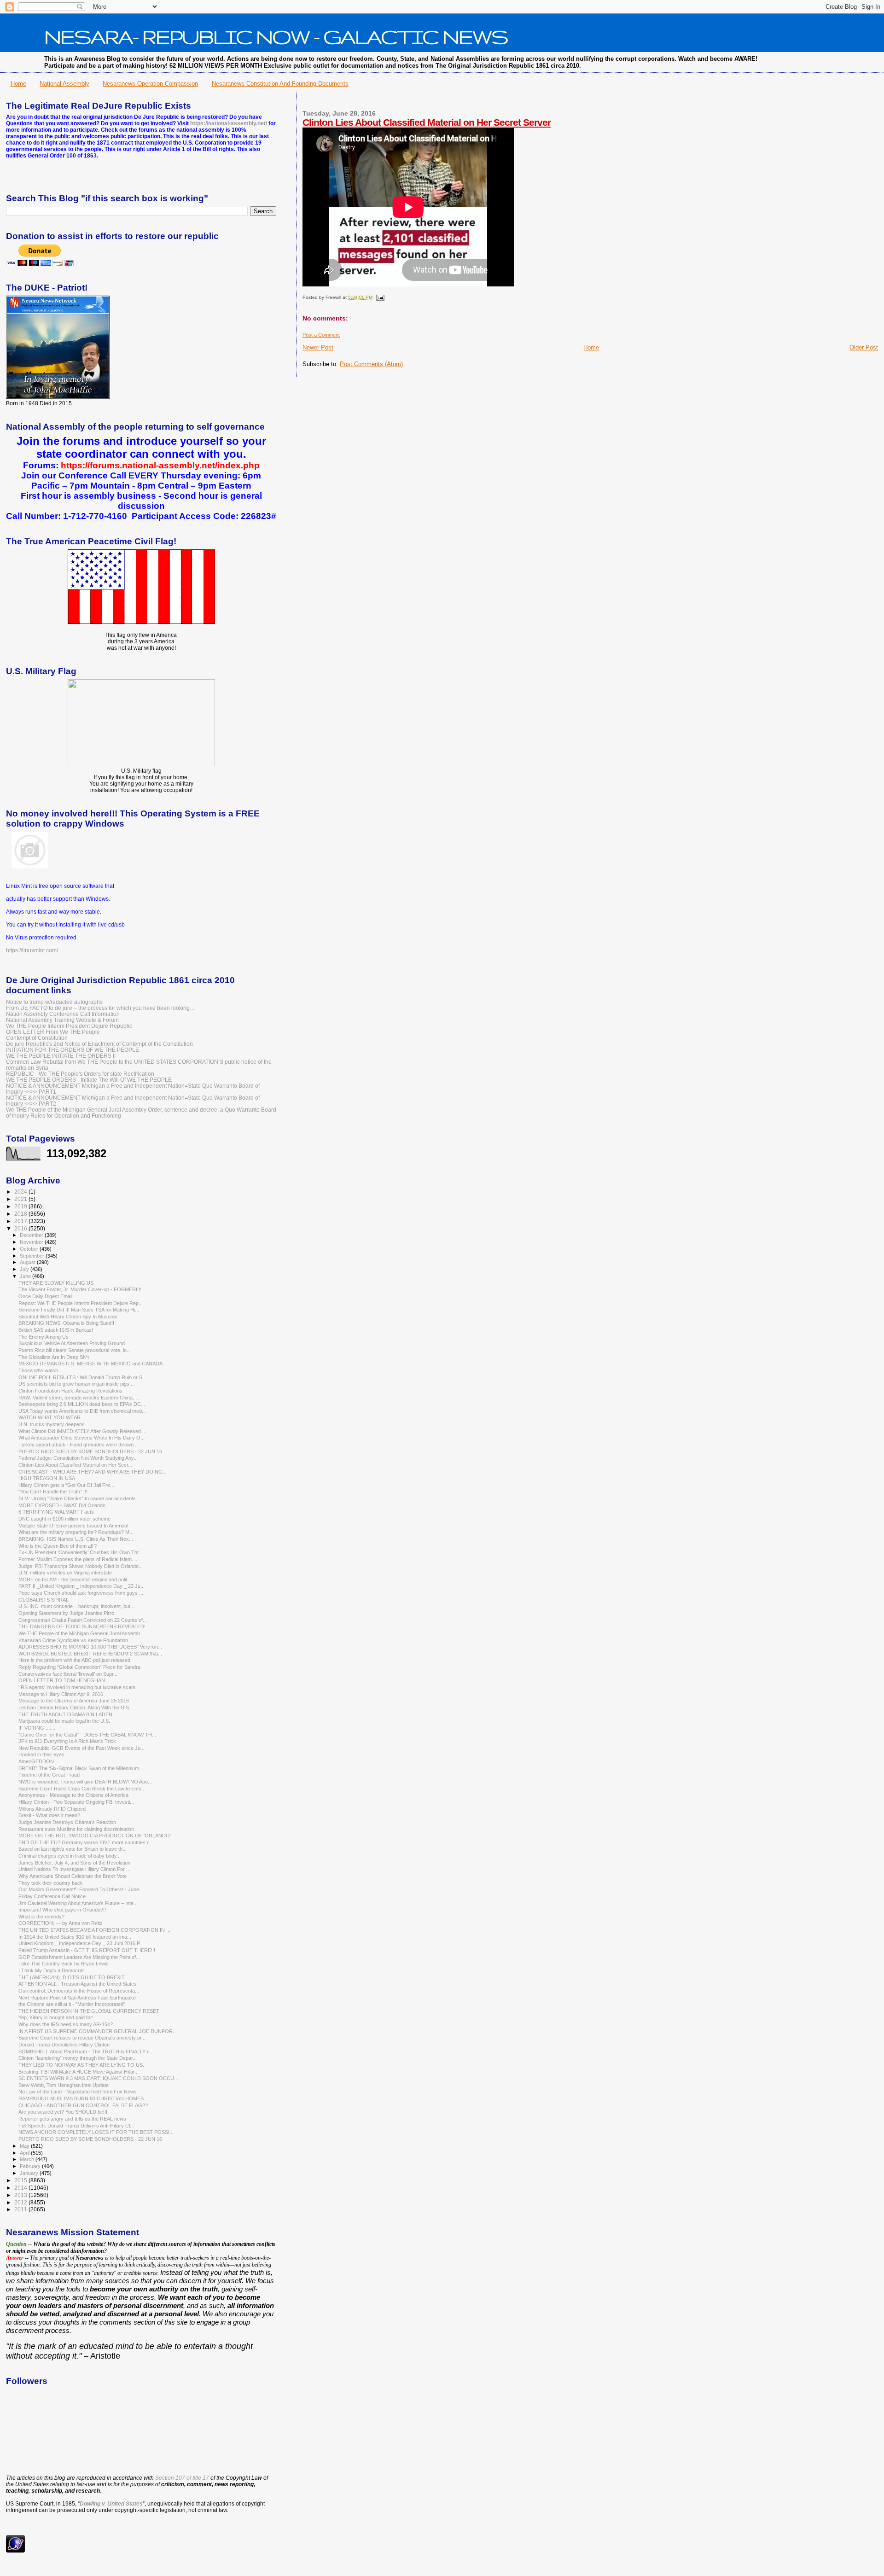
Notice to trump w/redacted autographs (54, 1002)
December (32, 1235)
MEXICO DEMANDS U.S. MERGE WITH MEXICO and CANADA (90, 1364)
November (32, 1242)
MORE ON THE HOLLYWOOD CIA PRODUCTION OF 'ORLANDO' (95, 1836)
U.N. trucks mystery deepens (52, 1424)
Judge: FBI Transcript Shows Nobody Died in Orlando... (81, 1566)
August (28, 1262)
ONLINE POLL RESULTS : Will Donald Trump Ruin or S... (82, 1377)
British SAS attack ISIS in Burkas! (56, 1330)
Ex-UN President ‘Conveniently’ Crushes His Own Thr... (81, 1552)
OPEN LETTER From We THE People (53, 1032)
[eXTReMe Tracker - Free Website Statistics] (15, 2551)
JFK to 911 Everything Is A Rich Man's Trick (67, 1741)
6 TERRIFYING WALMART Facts (56, 1512)
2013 (21, 2195)
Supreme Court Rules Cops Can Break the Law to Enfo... (82, 1789)
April (25, 2153)
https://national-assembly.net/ (229, 123)
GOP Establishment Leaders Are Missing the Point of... (79, 1957)
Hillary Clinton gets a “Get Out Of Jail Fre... (66, 1485)
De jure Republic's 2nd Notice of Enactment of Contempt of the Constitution (99, 1044)
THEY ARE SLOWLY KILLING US (56, 1283)
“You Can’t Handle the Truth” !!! (53, 1492)
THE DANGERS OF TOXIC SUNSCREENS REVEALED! (82, 1626)
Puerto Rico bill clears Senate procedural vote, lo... (75, 1350)
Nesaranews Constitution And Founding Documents (280, 84)
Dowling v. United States (111, 2504)
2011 (21, 2209)
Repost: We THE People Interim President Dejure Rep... (81, 1303)
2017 (21, 1221)
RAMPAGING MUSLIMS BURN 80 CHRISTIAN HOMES (81, 2098)
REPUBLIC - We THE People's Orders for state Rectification (80, 1074)
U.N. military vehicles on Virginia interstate (65, 1573)
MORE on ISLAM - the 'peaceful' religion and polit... (75, 1579)
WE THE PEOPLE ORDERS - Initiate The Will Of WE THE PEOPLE (89, 1080)
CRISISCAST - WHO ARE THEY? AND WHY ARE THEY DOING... (93, 1472)
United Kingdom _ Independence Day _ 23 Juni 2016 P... (81, 1943)
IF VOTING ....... (37, 1728)
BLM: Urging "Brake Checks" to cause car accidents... (79, 1498)
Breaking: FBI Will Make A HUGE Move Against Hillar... (79, 2072)
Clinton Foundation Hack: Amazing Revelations (70, 1391)
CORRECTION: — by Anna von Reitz (61, 1923)
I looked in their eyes (41, 1754)
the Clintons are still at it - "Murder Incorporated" (72, 2004)
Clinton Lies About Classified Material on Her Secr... (75, 1465)
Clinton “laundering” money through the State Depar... (78, 2058)
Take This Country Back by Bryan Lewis (64, 1964)
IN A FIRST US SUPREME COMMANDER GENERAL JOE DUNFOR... (98, 2031)
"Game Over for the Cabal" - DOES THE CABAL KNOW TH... (87, 1735)
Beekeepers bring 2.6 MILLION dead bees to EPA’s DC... (82, 1404)
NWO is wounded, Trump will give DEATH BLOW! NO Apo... (85, 1782)
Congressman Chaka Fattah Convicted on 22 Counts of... (83, 1620)
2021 (21, 1199)
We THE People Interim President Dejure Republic (69, 1026)
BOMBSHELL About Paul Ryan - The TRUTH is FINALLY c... (86, 2051)
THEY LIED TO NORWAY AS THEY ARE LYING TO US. (81, 2065)
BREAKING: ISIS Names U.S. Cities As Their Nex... (76, 1539)
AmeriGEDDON (36, 1761)
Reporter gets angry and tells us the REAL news (72, 2119)
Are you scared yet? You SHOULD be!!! (63, 2112)
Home (18, 84)
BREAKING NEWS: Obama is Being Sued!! (66, 1323)
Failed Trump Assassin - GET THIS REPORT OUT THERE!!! (87, 1950)
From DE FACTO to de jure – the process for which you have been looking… (101, 1008)
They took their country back (51, 1883)
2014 (21, 2188)
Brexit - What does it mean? (49, 1815)
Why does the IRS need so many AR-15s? (66, 2024)
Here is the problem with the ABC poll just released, (75, 1660)
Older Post (864, 347)
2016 (21, 1228)
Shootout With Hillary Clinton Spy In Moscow (68, 1317)
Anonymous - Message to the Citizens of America (73, 1795)
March (28, 2159)
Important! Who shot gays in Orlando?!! (62, 1910)
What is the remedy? (41, 1917)
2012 (21, 2202)
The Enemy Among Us (44, 1337)
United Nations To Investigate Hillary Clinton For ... (74, 1869)
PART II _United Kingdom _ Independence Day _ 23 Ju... (81, 1586)
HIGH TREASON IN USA (47, 1478)
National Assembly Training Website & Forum (62, 1020)
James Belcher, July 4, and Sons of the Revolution (74, 1863)
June (26, 1276)
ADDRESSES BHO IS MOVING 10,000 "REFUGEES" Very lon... (90, 1647)
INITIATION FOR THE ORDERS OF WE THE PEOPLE (73, 1050)
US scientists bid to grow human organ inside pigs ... (77, 1384)
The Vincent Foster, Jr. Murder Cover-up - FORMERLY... (82, 1289)
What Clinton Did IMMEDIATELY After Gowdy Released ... (82, 1431)
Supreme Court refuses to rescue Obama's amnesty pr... (82, 2038)
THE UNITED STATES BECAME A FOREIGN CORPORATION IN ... (94, 1930)
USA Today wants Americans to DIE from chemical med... (82, 1411)
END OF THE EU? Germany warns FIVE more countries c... (86, 1842)
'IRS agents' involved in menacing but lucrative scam (77, 1687)
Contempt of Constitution (37, 1038)
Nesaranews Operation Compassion (150, 84)
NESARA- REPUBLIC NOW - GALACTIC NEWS (276, 36)
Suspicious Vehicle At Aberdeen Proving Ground (72, 1343)
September (33, 1256)
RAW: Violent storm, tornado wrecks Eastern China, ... (79, 1398)
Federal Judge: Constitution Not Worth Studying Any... (78, 1458)
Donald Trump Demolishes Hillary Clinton (64, 2045)
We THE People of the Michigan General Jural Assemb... (81, 1633)
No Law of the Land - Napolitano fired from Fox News (78, 2092)
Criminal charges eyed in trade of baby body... (70, 1856)
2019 (21, 1206)
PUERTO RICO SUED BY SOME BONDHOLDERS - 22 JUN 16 (90, 1451)
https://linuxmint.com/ (32, 950)
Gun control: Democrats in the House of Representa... (79, 1991)
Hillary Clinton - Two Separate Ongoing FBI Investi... (76, 1802)
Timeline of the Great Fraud (49, 1775)
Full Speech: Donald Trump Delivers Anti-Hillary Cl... (76, 2126)
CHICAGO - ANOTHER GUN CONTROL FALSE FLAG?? (83, 2105)
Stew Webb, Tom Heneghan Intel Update (64, 2085)
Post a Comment (321, 335)
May (25, 2146)
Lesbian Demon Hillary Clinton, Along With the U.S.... (76, 1708)
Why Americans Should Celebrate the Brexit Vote (73, 1876)
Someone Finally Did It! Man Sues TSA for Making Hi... (79, 1310)
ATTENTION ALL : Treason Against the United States (78, 1984)
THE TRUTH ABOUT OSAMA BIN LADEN (65, 1714)
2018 (21, 1214)
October (30, 1249)
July (25, 1269)
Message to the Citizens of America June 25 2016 (74, 1701)
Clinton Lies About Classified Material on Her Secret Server (427, 122)
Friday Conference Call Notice (52, 1896)
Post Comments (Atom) (371, 364)
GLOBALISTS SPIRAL (44, 1600)
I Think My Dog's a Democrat (51, 1970)
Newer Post (318, 347)
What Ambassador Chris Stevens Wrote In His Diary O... (81, 1438)
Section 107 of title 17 (182, 2478)
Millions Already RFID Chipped (52, 1809)
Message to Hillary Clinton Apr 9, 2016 (61, 1694)
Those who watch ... (41, 1370)
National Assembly (64, 84)
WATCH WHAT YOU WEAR (49, 1417)
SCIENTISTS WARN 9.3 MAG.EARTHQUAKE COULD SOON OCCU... (98, 2078)
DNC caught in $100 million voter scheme (64, 1519)
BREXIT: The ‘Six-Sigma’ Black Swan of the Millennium (79, 1768)
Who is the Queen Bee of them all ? (58, 1546)
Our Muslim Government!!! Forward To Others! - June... (81, 1889)
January (30, 2173)
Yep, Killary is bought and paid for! (56, 2017)
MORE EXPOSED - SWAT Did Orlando (62, 1505)
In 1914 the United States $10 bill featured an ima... (75, 1937)
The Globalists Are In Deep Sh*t (54, 1357)
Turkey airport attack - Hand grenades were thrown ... (79, 1445)
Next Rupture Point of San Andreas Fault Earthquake (77, 1998)
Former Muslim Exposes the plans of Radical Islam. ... (79, 1559)
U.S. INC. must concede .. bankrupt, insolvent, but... (76, 1606)
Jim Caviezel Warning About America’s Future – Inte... (78, 1903)
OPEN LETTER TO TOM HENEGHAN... (64, 1680)
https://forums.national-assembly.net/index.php (160, 465)
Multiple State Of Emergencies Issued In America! (73, 1526)
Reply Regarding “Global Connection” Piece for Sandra (79, 1667)
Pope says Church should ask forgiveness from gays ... (81, 1593)
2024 (21, 1192)
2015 (21, 2180)
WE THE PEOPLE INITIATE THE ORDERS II (61, 1056)
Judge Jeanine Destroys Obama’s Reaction (67, 1822)
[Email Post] (379, 297)
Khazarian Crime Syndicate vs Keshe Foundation (73, 1640)
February (31, 2166)
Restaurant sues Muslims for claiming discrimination (76, 1829)
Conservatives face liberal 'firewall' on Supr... (68, 1674)
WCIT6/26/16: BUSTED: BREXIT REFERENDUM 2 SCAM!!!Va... (90, 1654)
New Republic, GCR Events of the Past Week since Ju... (81, 1748)
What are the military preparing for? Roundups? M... (76, 1532)
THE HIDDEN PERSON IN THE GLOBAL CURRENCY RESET (89, 2011)
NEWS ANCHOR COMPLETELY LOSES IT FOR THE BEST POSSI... (96, 2132)
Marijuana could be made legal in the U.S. (64, 1721)
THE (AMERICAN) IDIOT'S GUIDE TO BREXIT (72, 1977)
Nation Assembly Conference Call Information (63, 1014)
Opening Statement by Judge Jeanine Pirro (66, 1613)
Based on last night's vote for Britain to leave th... (73, 1849)
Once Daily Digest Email (45, 1296)
